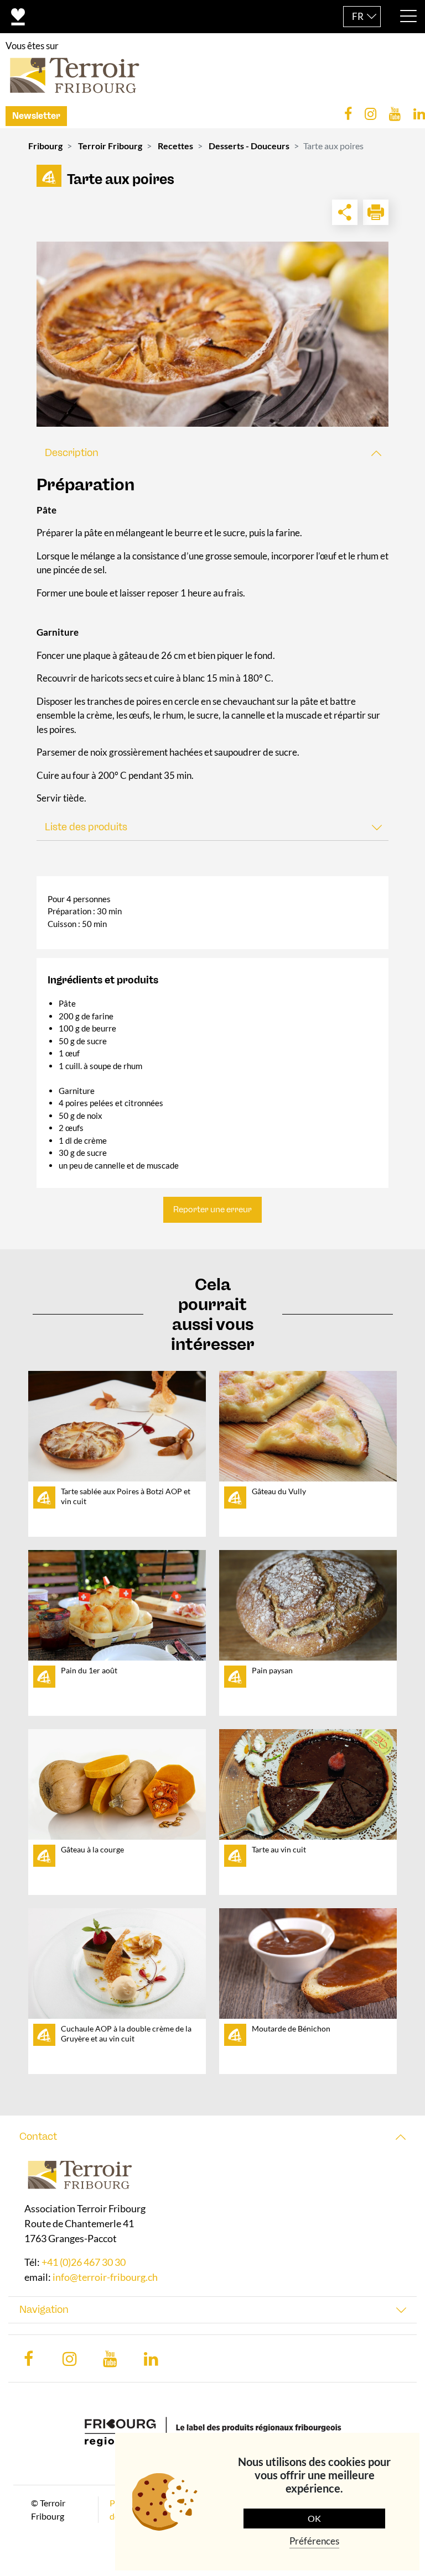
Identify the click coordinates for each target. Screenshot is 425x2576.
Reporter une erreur (212, 1210)
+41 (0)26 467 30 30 (84, 2262)
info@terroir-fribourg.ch (105, 2277)
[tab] (212, 453)
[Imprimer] (376, 212)
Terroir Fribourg (110, 146)
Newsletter (36, 116)
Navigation (44, 2310)
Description (72, 453)
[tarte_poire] (212, 334)
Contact (38, 2137)
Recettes (175, 146)
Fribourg (45, 146)
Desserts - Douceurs (249, 146)
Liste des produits (86, 827)
